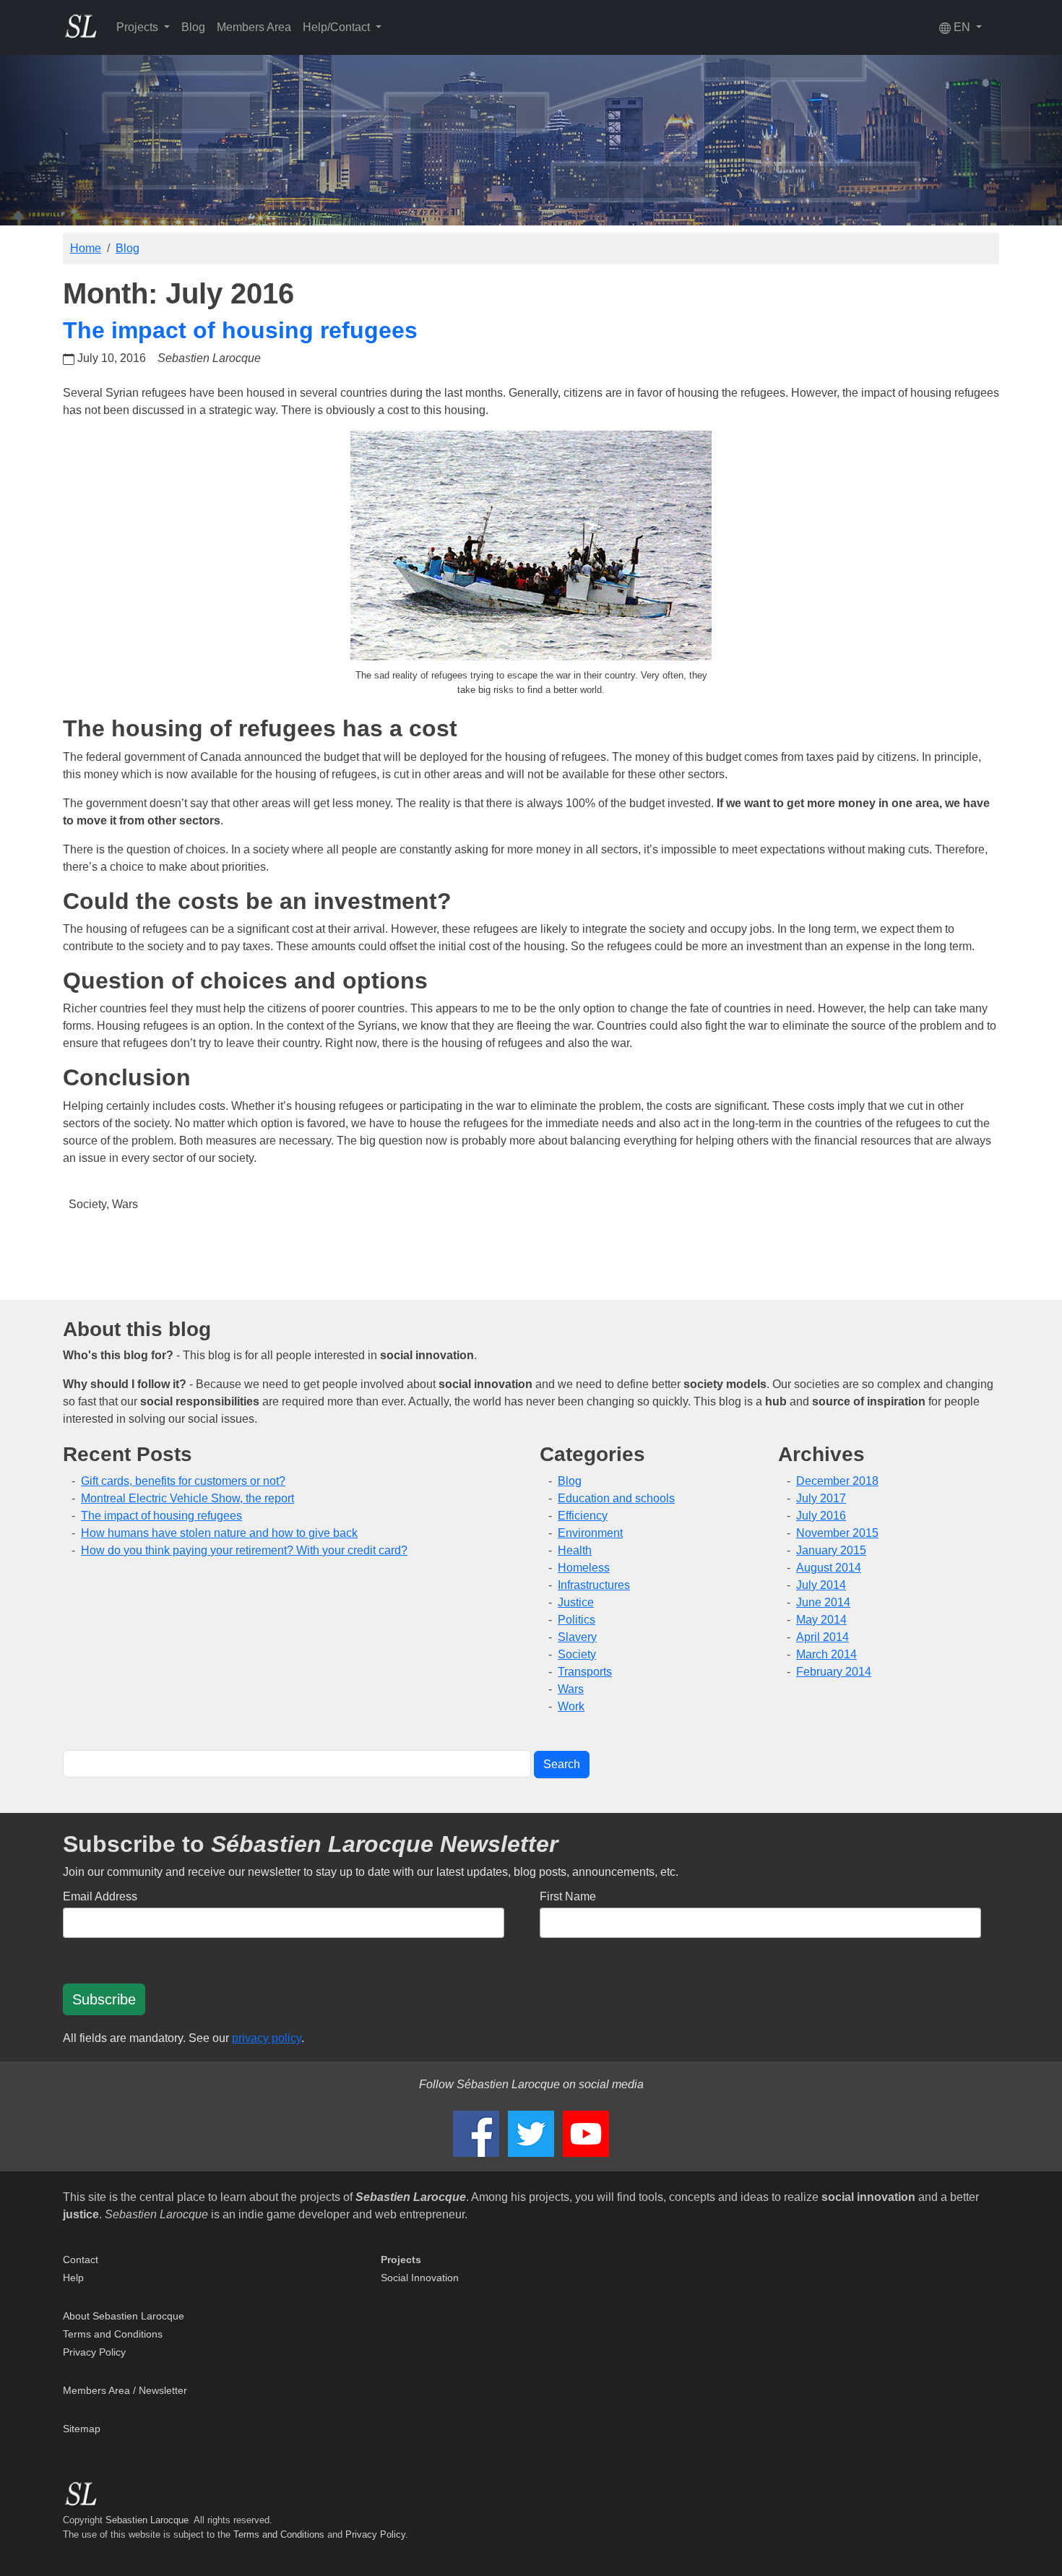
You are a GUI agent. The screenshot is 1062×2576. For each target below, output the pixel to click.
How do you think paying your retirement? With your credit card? (244, 1550)
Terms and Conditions (113, 2334)
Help (73, 2278)
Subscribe (104, 1999)
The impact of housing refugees (240, 330)
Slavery (577, 1637)
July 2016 (821, 1516)
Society (87, 1204)
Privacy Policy (94, 2352)
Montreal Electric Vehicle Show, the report (187, 1498)
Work (571, 1706)
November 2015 (837, 1533)
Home (86, 248)
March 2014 (826, 1654)
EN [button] (962, 27)
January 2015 (831, 1550)
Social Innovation (420, 2278)
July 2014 (821, 1585)
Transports (585, 1672)
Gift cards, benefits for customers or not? (183, 1481)
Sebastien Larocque (147, 2520)
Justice (576, 1602)
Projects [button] (139, 27)
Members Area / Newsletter (125, 2390)
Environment (590, 1533)
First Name (568, 1896)
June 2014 (823, 1602)
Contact (81, 2260)
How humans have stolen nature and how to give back (219, 1533)
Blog (193, 27)
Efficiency (583, 1516)
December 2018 (837, 1481)
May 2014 (821, 1620)
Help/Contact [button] (338, 27)
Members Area (254, 27)
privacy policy (267, 2038)
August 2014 (829, 1568)
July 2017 (821, 1498)
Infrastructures (594, 1585)
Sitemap (82, 2429)
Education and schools (616, 1498)
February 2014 (834, 1672)
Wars (125, 1204)
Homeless (584, 1568)
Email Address (100, 1896)
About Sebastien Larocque (124, 2316)
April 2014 (823, 1637)
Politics (577, 1620)
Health (575, 1550)
